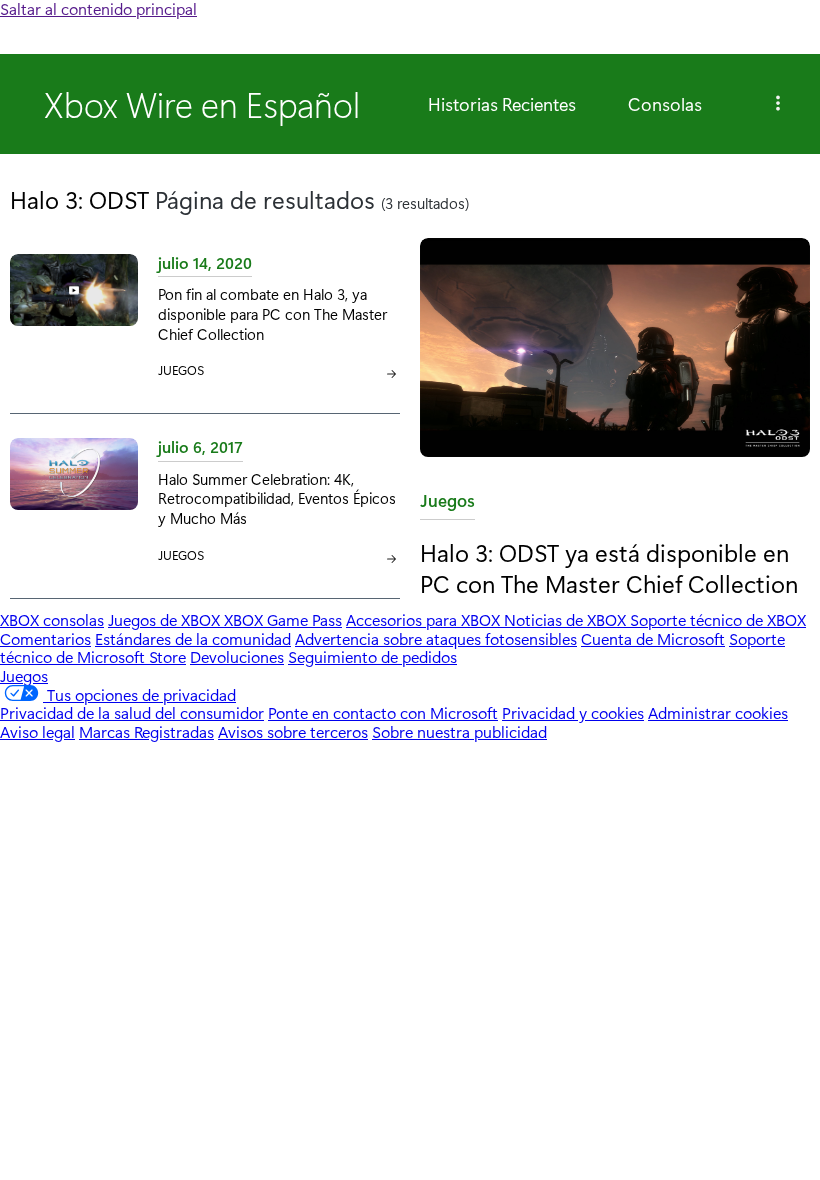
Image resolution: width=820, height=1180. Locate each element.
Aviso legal (37, 731)
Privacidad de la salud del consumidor (132, 712)
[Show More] (778, 104)
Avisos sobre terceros (293, 731)
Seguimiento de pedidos (372, 656)
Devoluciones (237, 656)
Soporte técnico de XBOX (718, 619)
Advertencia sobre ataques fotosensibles (436, 638)
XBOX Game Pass (283, 619)
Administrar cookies (718, 712)
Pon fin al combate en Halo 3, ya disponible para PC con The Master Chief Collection (272, 313)
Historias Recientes (502, 104)
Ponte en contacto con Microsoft (383, 712)
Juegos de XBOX (166, 619)
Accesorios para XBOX (425, 619)
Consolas (665, 104)
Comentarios (45, 638)
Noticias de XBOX (567, 619)
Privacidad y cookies (573, 712)
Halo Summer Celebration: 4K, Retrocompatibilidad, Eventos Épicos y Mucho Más (277, 498)
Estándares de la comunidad (193, 638)
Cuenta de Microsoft (653, 638)
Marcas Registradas (146, 731)
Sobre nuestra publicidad (459, 731)
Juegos (447, 504)
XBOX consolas (52, 619)
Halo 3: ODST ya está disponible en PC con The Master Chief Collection (609, 567)
